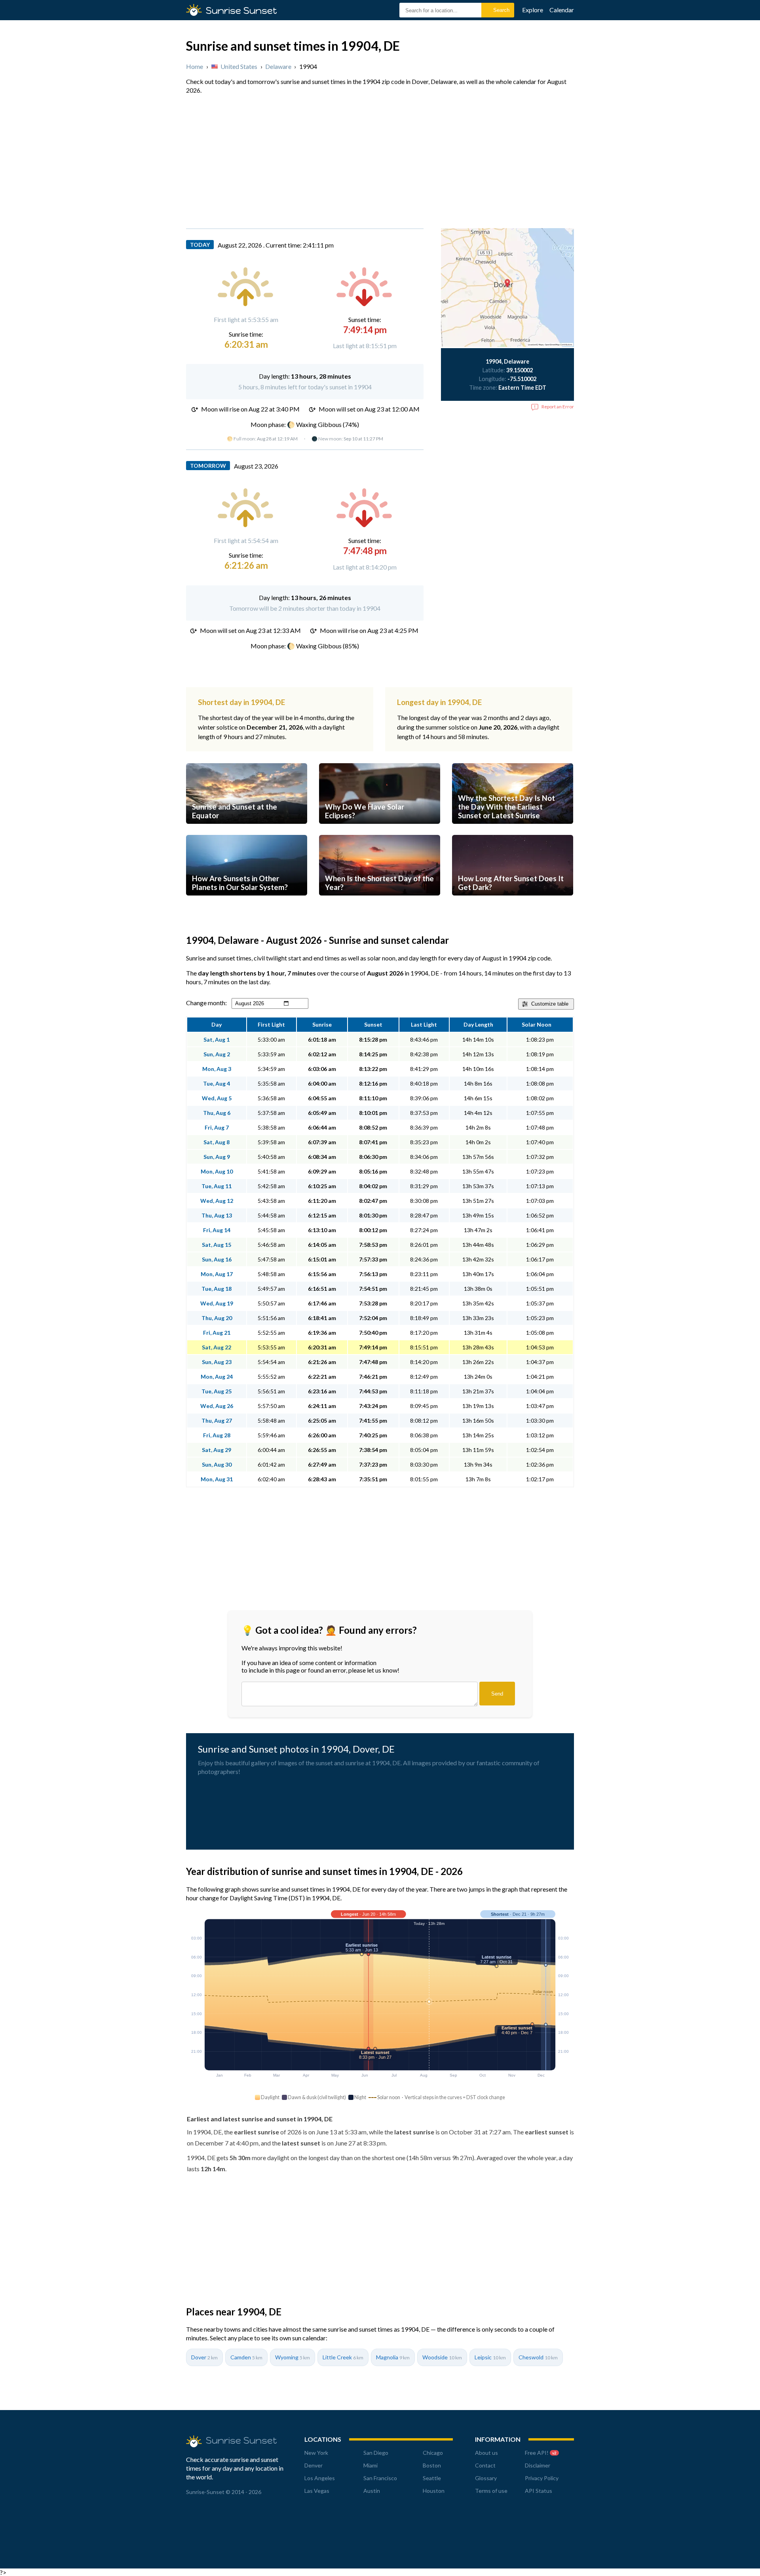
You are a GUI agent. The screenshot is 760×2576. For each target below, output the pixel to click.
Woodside (442, 2357)
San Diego (376, 2453)
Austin (372, 2491)
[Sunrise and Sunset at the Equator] (247, 831)
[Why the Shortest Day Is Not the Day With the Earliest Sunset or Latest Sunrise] (513, 831)
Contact (485, 2465)
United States (239, 66)
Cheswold (538, 2357)
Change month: (206, 1003)
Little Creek (343, 2357)
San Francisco (380, 2478)
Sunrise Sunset (241, 10)
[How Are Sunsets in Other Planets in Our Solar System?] (247, 903)
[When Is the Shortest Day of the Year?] (380, 903)
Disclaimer (538, 2465)
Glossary (486, 2478)
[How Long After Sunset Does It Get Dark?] (513, 903)
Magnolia (393, 2357)
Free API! (541, 2453)
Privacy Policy (542, 2478)
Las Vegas (317, 2491)
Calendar (562, 10)
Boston (432, 2465)
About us (486, 2453)
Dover (204, 2357)
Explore (533, 10)
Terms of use (491, 2491)
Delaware (278, 66)
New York (316, 2453)
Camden (246, 2357)
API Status (539, 2491)
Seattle (432, 2478)
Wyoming (293, 2357)
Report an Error (558, 407)
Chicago (433, 2453)
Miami (370, 2465)
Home (195, 66)
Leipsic (490, 2357)
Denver (313, 2465)
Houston (434, 2491)
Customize (550, 1004)
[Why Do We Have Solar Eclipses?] (380, 831)
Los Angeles (320, 2478)
